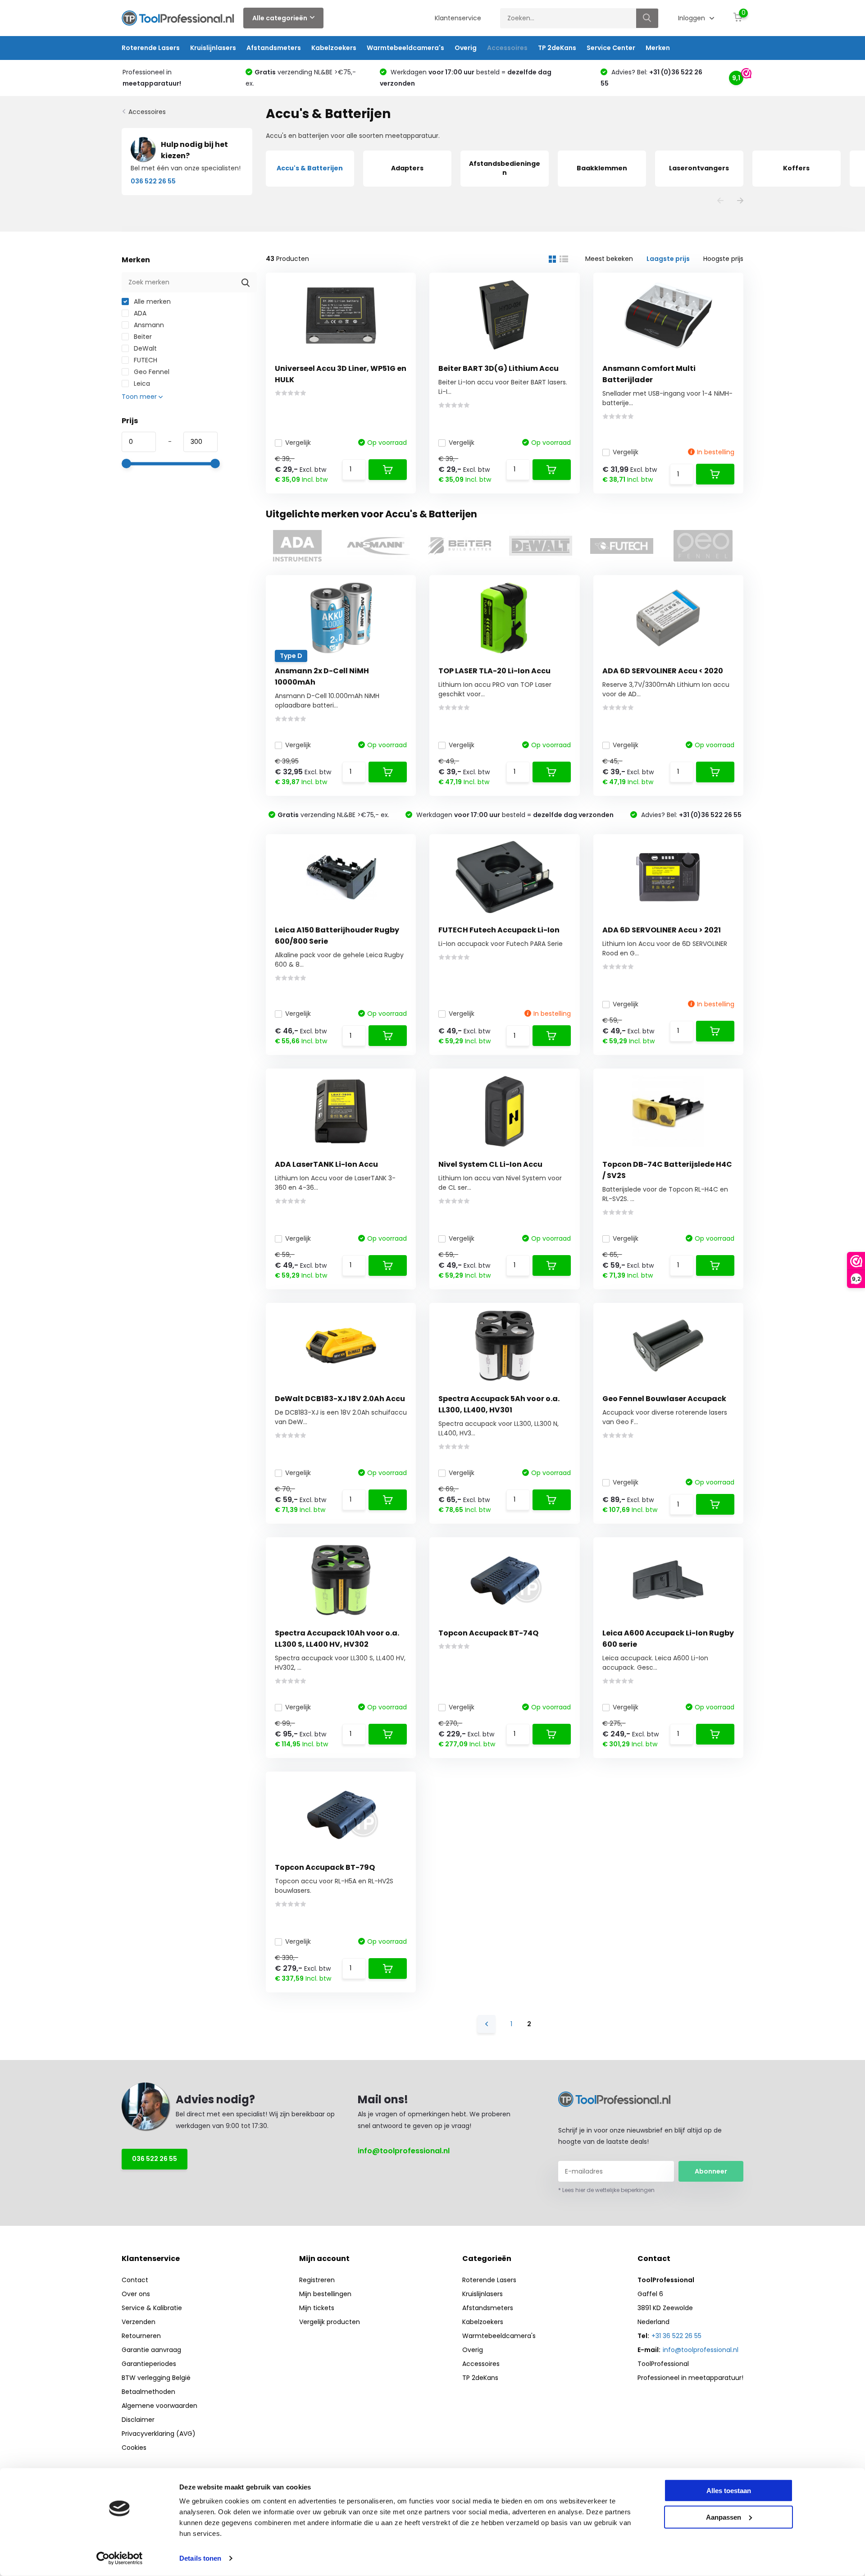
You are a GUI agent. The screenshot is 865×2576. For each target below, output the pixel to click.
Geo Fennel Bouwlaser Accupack (664, 1399)
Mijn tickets (317, 2308)
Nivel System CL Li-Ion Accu (490, 1164)
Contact (135, 2280)
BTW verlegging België (156, 2378)
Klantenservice (458, 18)
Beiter (142, 337)
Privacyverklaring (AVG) (159, 2434)
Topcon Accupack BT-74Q (488, 1633)
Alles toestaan (729, 2491)
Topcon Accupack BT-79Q (325, 1867)
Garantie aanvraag (151, 2350)
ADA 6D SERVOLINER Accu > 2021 (662, 930)
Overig (466, 48)
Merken (658, 48)
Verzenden (139, 2322)
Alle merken (151, 301)
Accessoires (507, 48)
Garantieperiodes (149, 2364)
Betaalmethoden (148, 2392)
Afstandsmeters (274, 48)
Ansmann (148, 325)
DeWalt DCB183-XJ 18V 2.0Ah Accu (340, 1399)
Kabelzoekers (334, 48)
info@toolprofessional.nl (404, 2151)
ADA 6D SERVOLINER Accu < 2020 (663, 671)
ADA (139, 313)
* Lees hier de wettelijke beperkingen (606, 2190)
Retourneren (141, 2336)
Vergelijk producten (330, 2322)
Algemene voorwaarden (159, 2406)
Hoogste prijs (723, 259)
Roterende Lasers (151, 48)
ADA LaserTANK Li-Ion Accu (326, 1164)
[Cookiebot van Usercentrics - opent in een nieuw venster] (120, 2558)
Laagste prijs (668, 259)
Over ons (136, 2294)
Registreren (317, 2280)
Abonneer (711, 2171)
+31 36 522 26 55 (676, 2336)
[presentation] (720, 201)
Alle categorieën (280, 18)
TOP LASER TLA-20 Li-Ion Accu (494, 671)
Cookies (134, 2448)
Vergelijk (298, 443)
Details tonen (200, 2558)
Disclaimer (138, 2420)
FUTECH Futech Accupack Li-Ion (499, 930)
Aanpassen (724, 2517)
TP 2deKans (557, 48)
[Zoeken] (647, 18)
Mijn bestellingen (325, 2294)
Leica (141, 384)
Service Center (611, 48)
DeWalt (144, 348)
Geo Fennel (151, 372)
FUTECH (145, 360)
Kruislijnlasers (213, 48)
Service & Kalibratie (152, 2308)
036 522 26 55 (155, 2159)
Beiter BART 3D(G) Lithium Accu (499, 368)
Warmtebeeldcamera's (405, 48)
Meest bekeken (609, 259)
